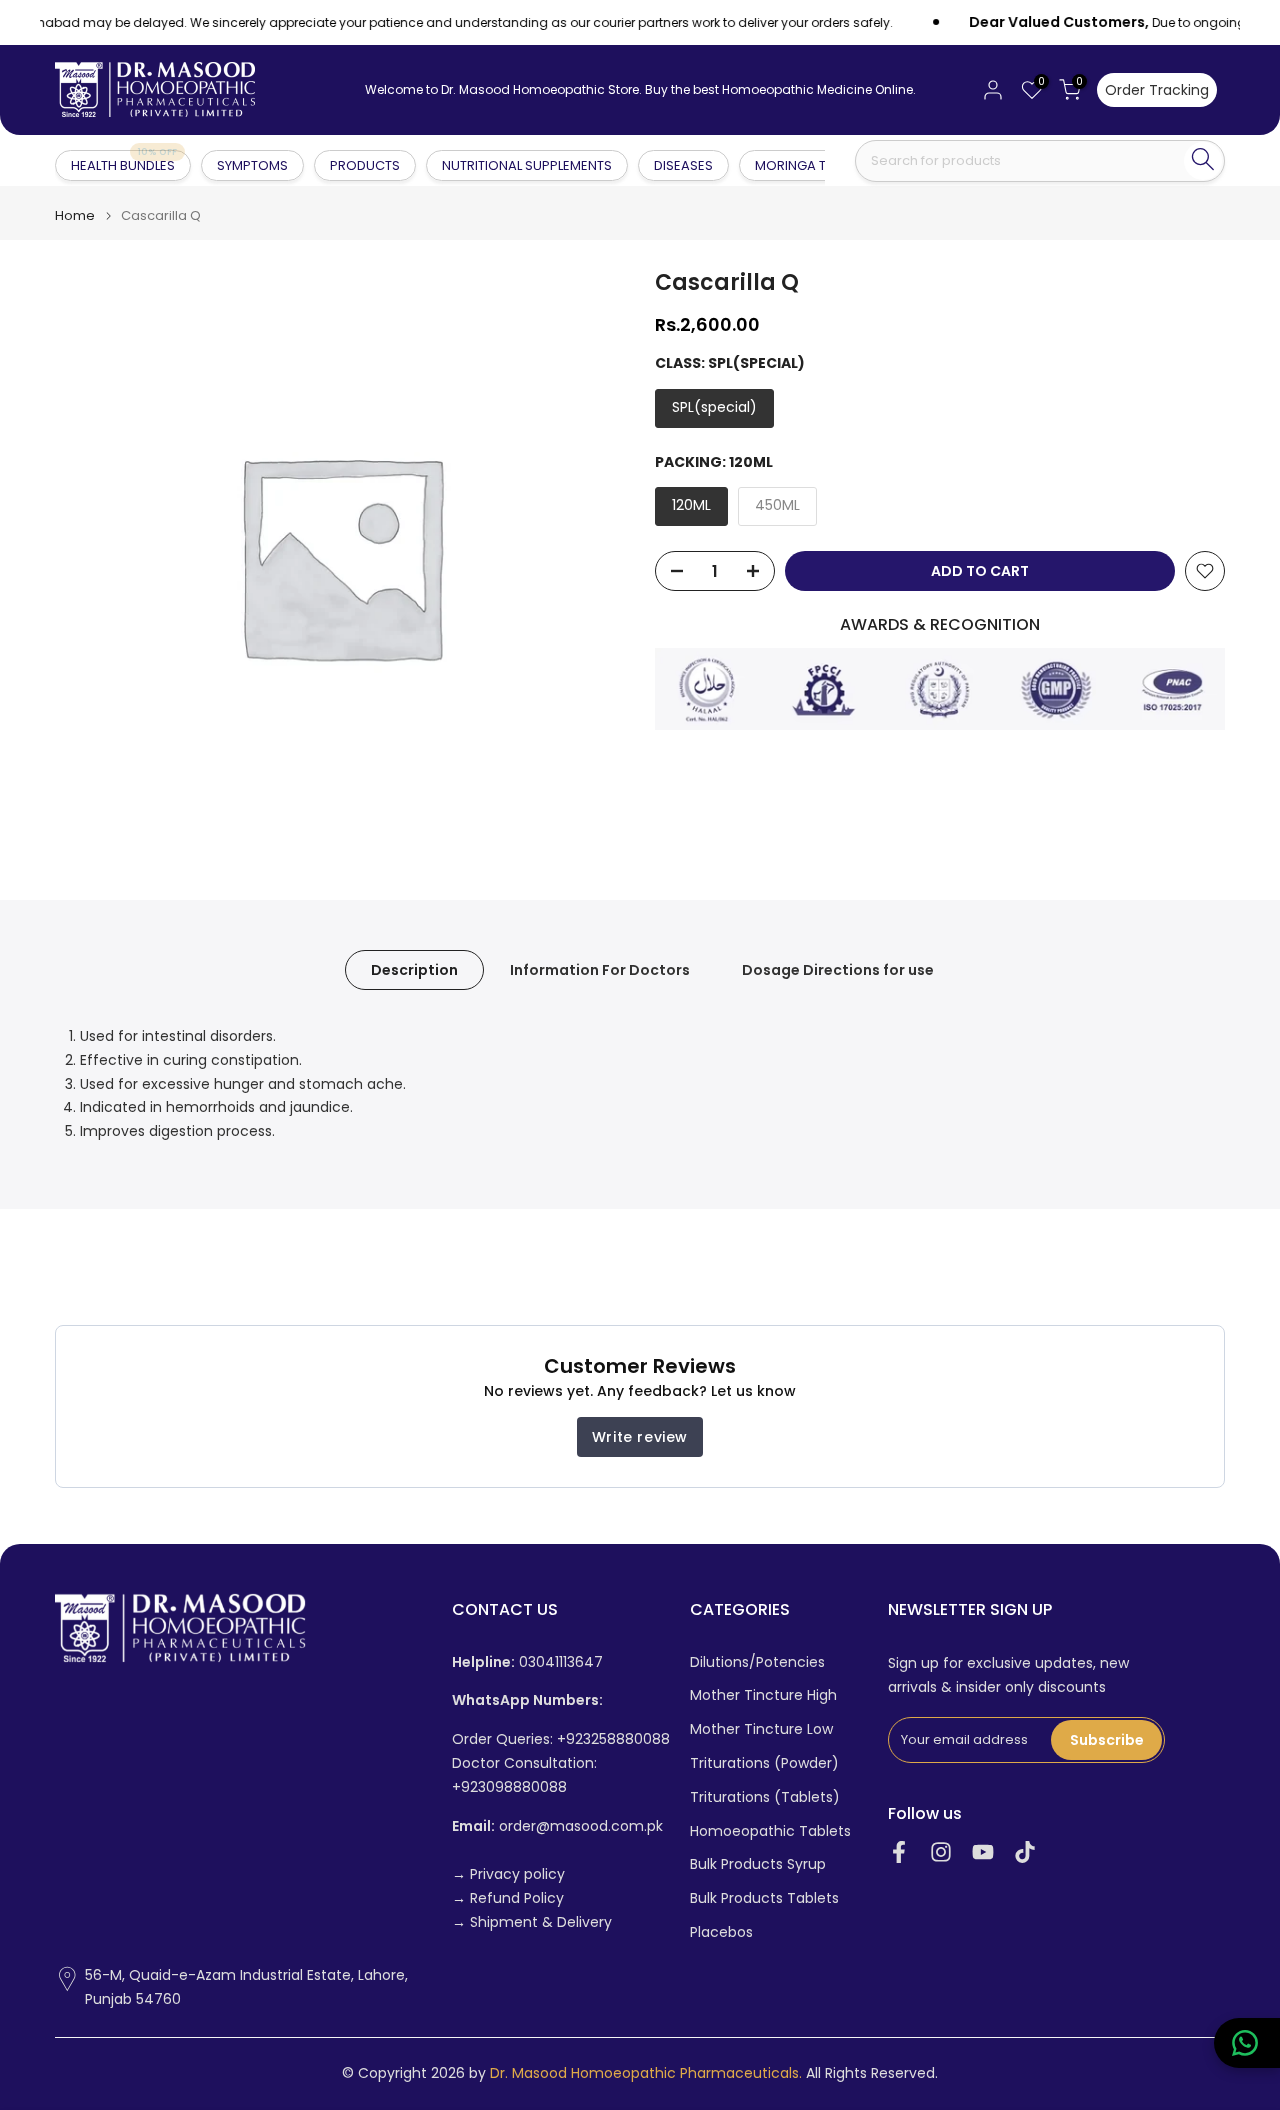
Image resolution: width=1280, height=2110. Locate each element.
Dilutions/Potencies (757, 1662)
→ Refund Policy (508, 1898)
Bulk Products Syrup (758, 1864)
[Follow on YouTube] (983, 1852)
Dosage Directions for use (838, 970)
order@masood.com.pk (557, 1826)
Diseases (683, 165)
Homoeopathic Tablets (770, 1831)
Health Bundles (124, 164)
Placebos (721, 1932)
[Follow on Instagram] (941, 1852)
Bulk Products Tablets (764, 1898)
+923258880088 (613, 1739)
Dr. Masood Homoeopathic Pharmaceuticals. (646, 2073)
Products (365, 165)
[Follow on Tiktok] (1025, 1852)
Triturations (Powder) (764, 1763)
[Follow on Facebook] (899, 1852)
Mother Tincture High (763, 1695)
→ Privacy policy (508, 1874)
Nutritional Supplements (527, 165)
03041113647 (527, 1662)
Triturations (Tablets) (765, 1797)
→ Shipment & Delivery (532, 1922)
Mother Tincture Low (761, 1729)
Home (75, 215)
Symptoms (252, 165)
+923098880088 (509, 1787)
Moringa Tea (798, 165)
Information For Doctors (600, 970)
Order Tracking (1157, 90)
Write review (640, 1437)
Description (414, 970)
